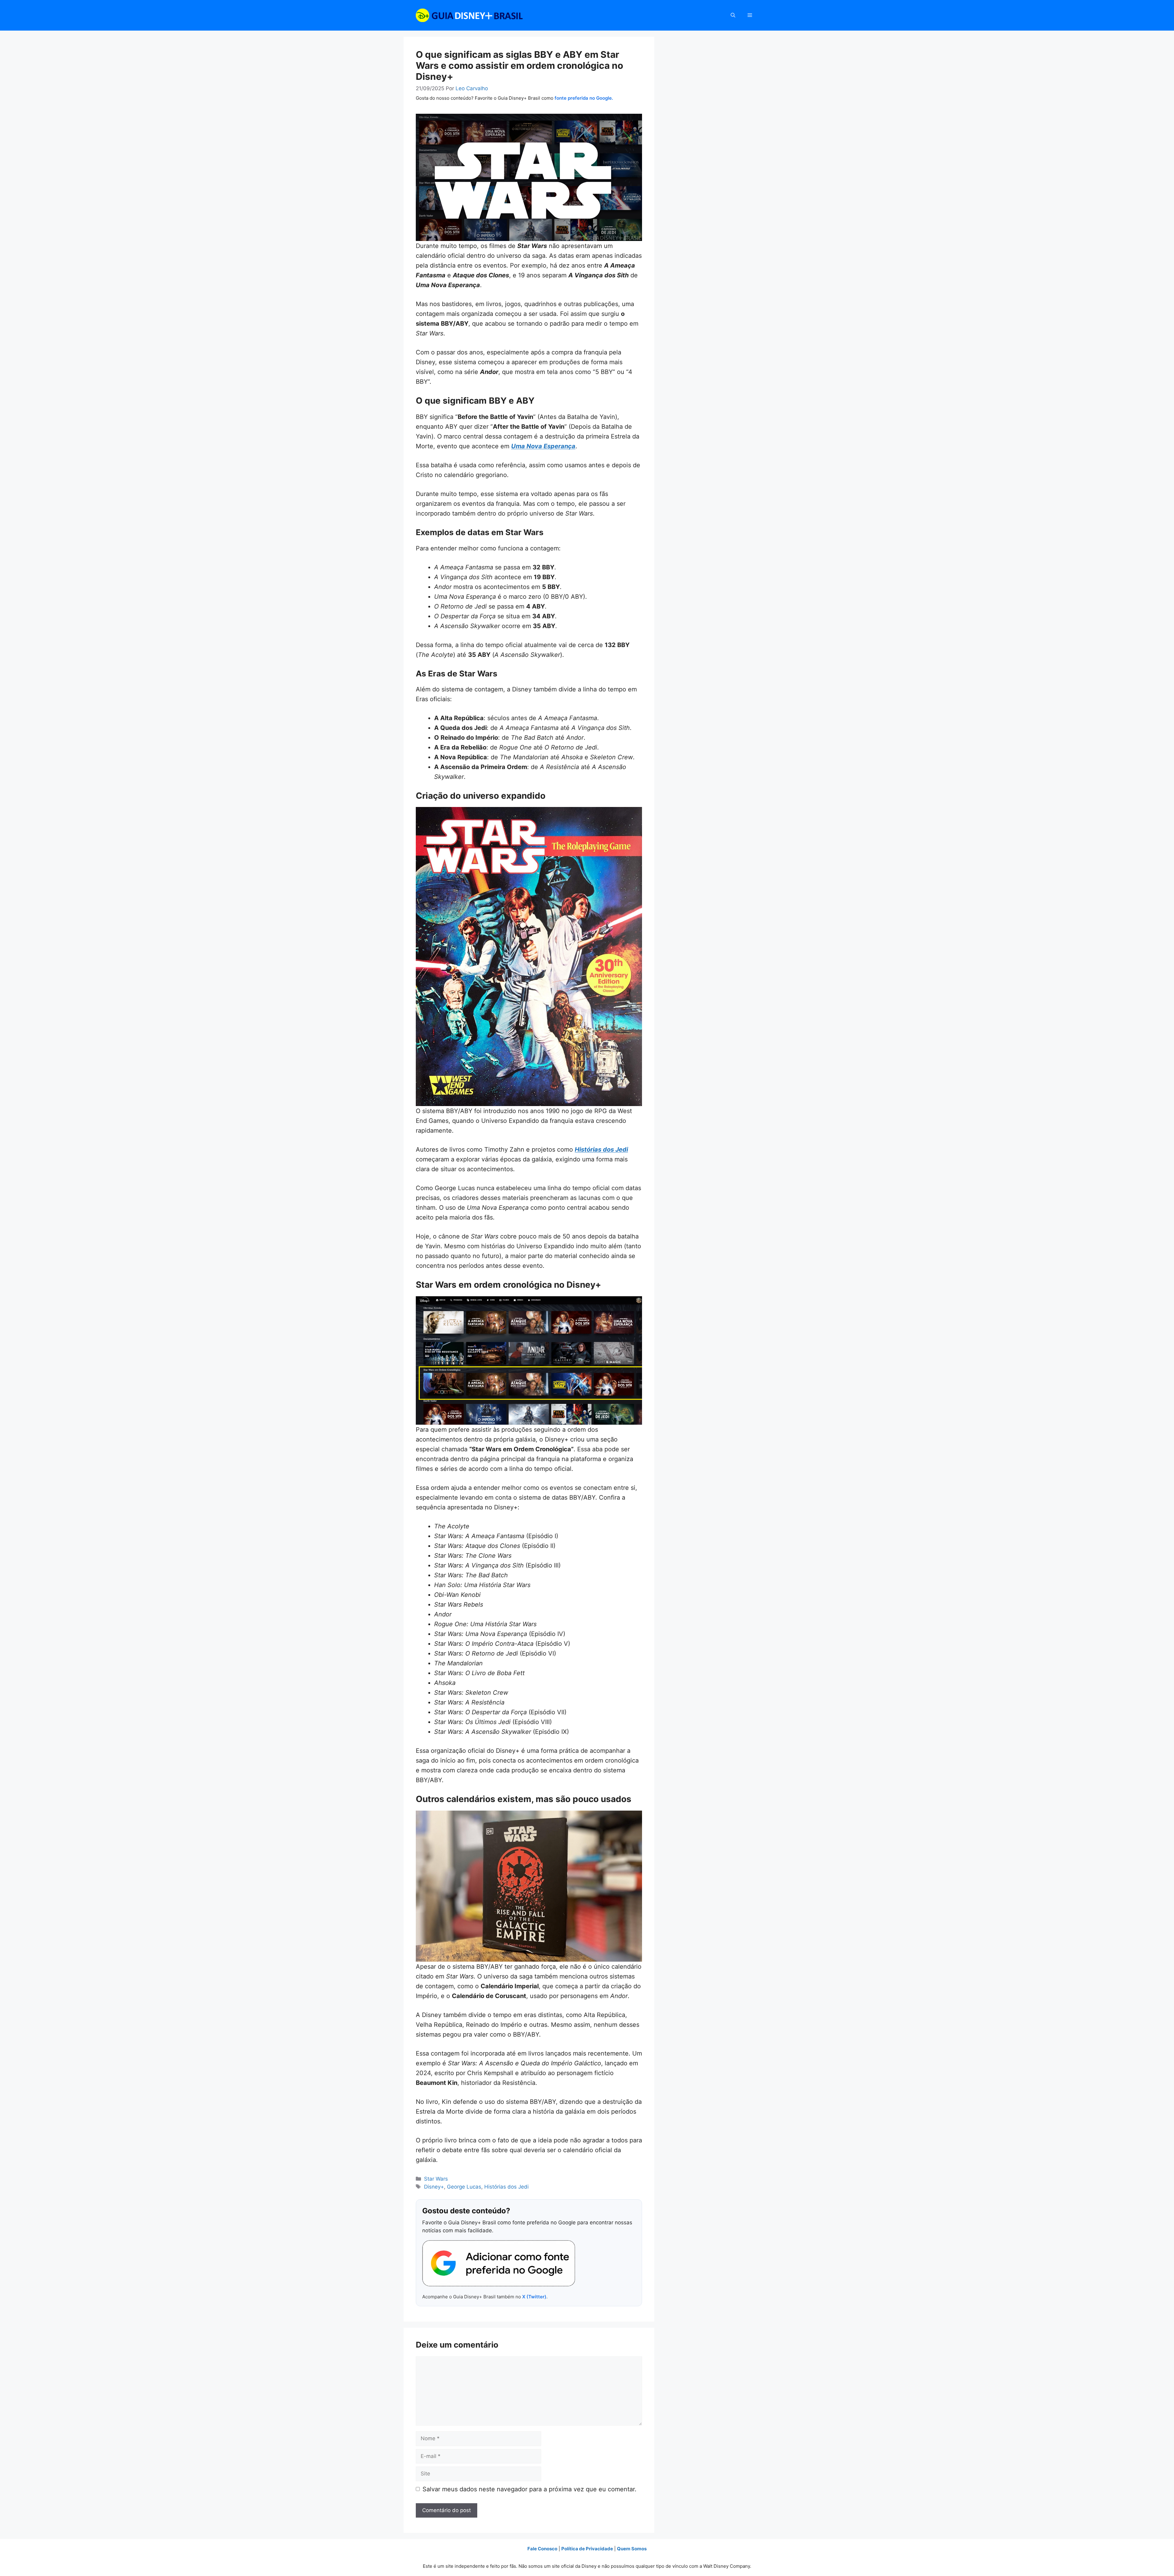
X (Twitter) (534, 2297)
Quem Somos (632, 2549)
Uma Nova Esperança (543, 446)
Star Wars (436, 2179)
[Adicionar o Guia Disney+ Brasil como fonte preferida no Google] (499, 2263)
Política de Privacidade (587, 2549)
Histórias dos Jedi (601, 1149)
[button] (733, 15)
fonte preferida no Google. (584, 98)
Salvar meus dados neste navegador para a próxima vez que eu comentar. (530, 2489)
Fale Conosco (542, 2549)
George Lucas (464, 2187)
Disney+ (434, 2187)
